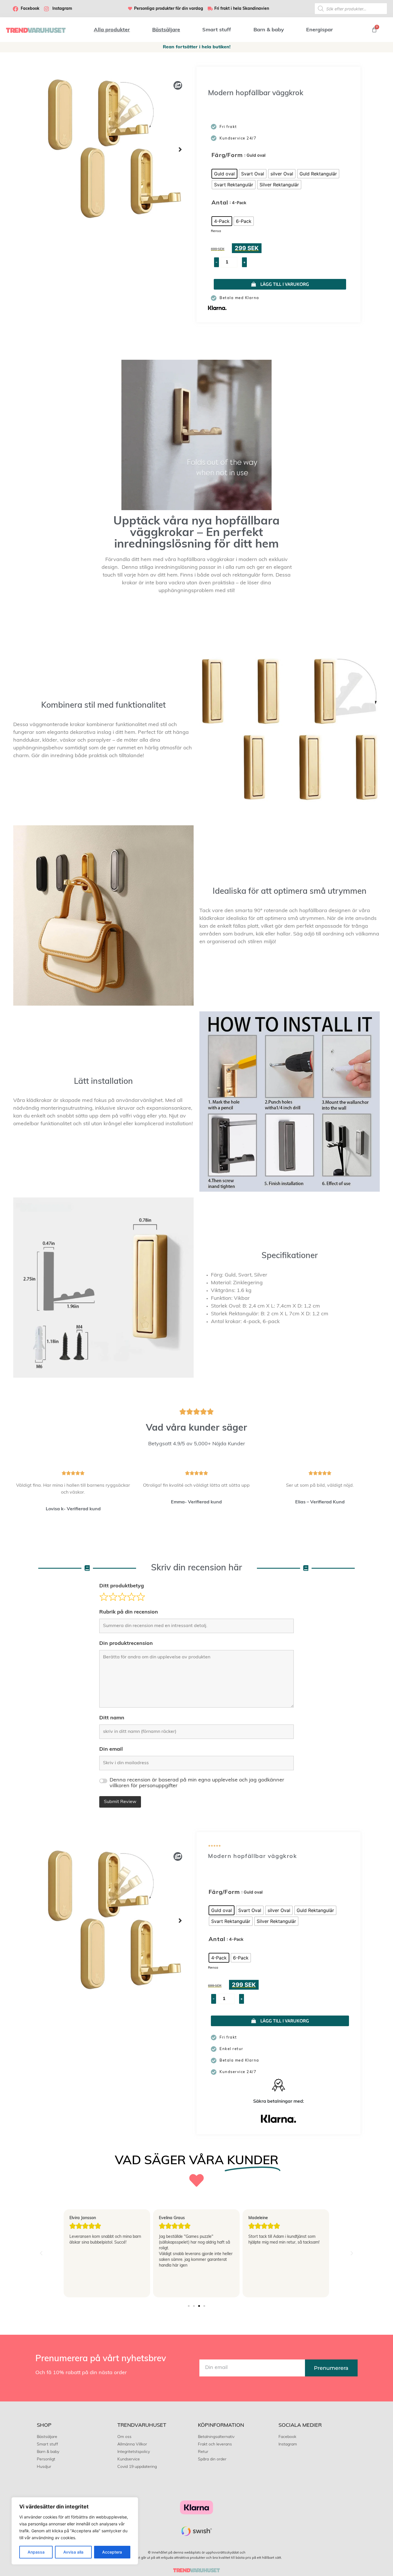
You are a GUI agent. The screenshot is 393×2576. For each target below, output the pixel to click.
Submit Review (120, 1802)
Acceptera (112, 2552)
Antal (220, 203)
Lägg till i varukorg (285, 284)
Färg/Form (227, 156)
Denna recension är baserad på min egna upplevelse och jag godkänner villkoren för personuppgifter (197, 1783)
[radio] (224, 174)
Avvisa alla (73, 2552)
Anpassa (36, 2552)
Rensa (216, 231)
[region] (75, 2531)
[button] (180, 150)
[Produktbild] (115, 149)
